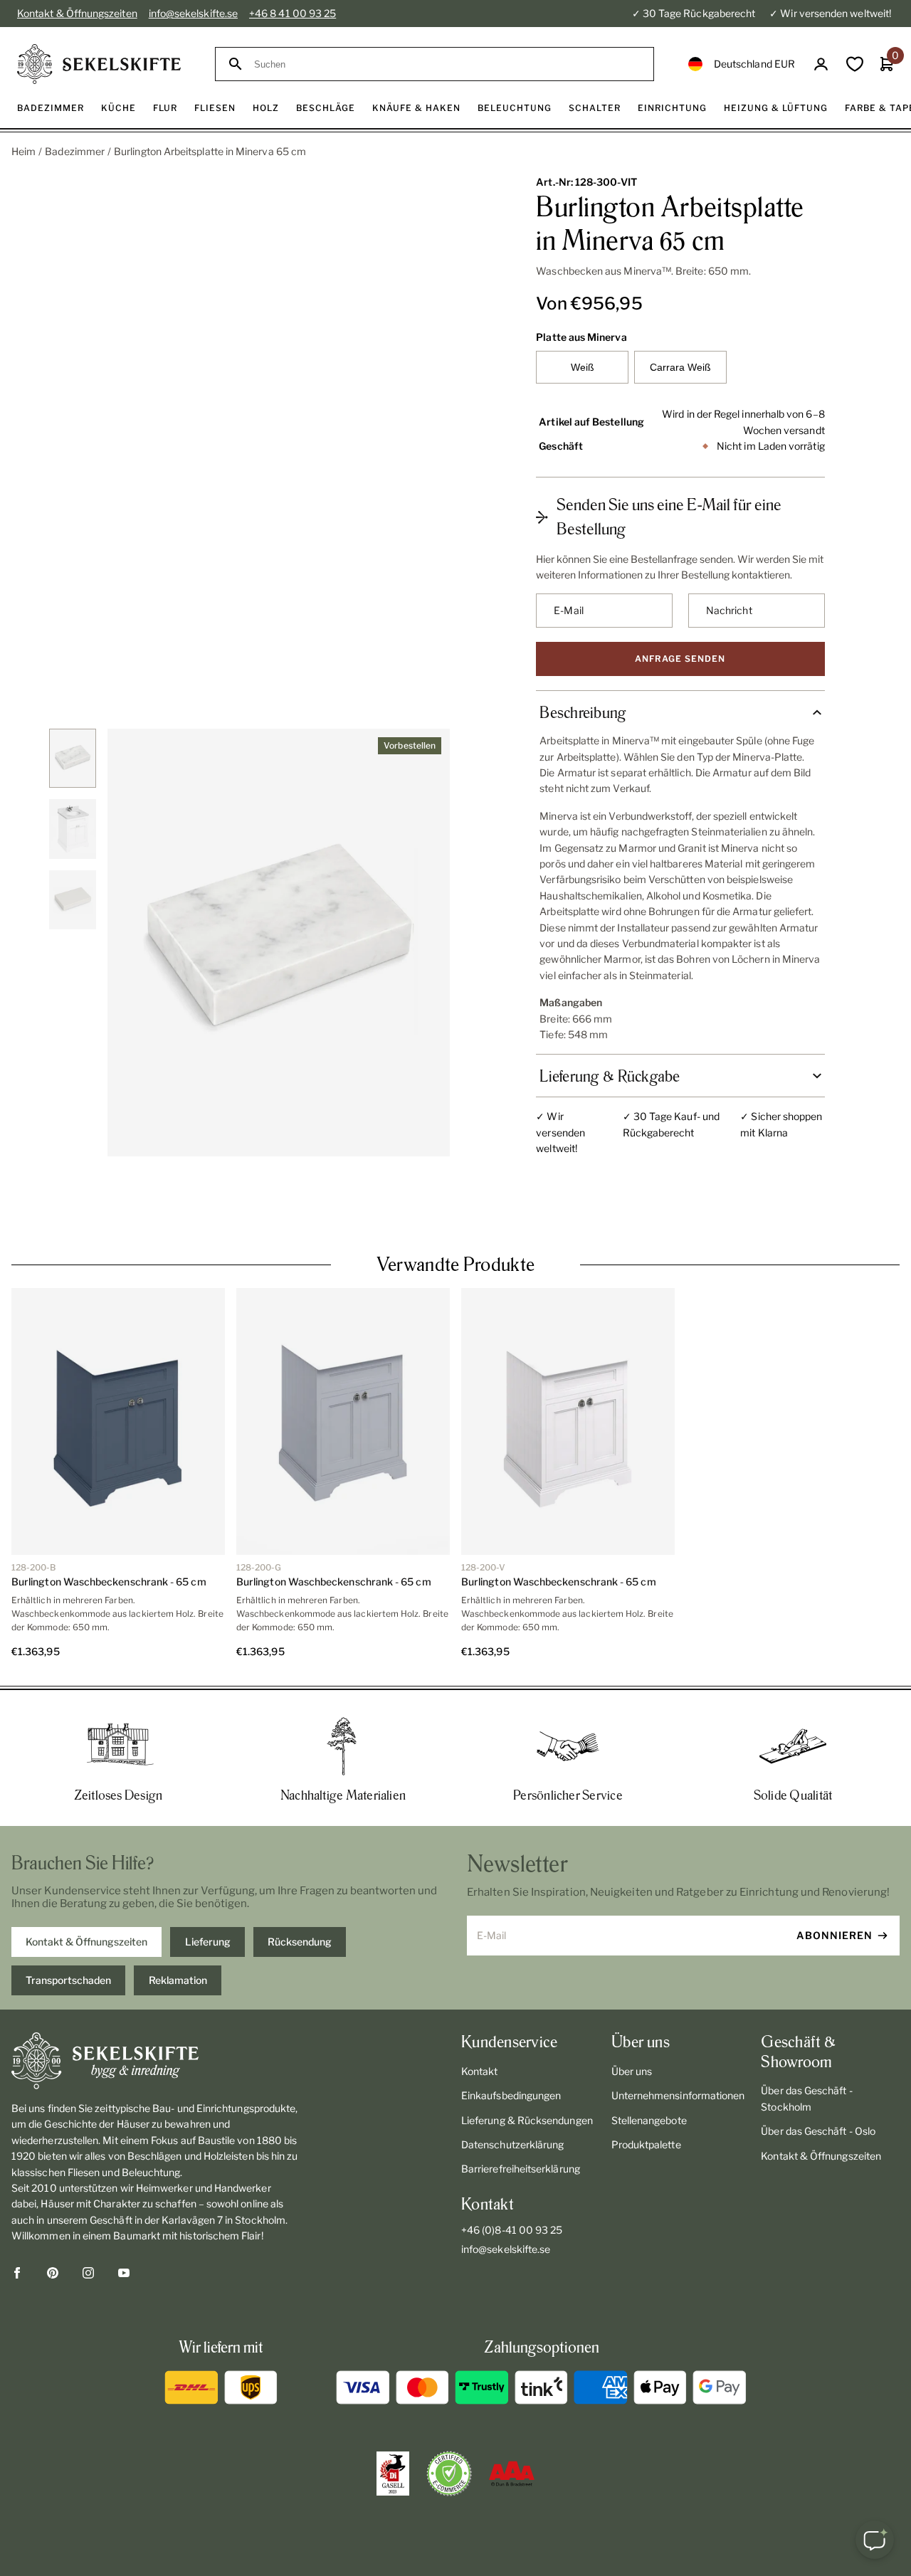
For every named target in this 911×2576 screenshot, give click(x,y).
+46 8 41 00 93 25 (293, 13)
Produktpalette (646, 2093)
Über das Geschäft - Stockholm (806, 2047)
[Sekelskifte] (156, 2010)
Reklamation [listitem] (178, 1929)
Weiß (583, 367)
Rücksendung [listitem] (300, 1890)
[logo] (99, 64)
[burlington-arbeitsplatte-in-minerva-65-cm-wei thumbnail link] (73, 758)
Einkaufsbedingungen (511, 2044)
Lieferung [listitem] (208, 1890)
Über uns (632, 2020)
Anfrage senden (680, 659)
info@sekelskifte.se (193, 13)
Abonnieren (834, 1884)
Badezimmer (75, 151)
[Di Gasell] (393, 2422)
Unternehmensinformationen (678, 2044)
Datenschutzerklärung (512, 2093)
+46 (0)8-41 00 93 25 (512, 2179)
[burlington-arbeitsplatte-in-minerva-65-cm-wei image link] (279, 943)
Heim (23, 151)
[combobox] (447, 64)
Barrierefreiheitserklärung (521, 2117)
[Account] (821, 64)
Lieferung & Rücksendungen (527, 2069)
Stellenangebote (649, 2069)
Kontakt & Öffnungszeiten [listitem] (86, 1890)
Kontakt (480, 2020)
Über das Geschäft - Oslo (818, 2080)
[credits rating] (512, 2422)
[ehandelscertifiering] (449, 2422)
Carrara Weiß (681, 367)
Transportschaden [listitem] (68, 1929)
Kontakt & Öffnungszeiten (77, 13)
